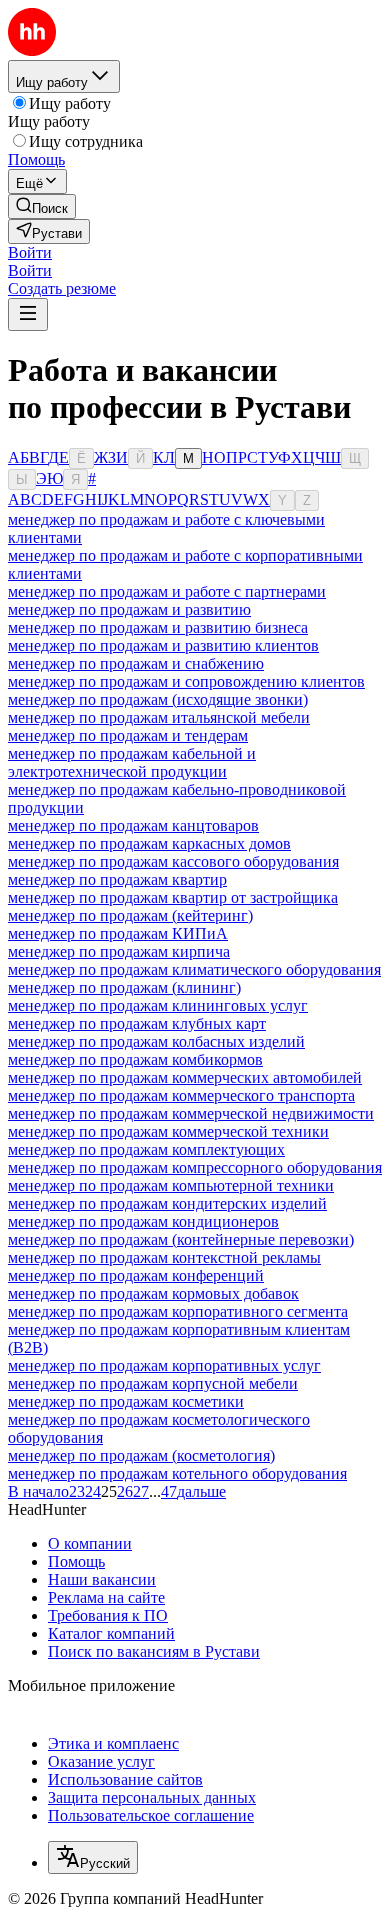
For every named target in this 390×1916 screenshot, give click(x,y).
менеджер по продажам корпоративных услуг (164, 1365)
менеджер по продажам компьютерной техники (171, 1185)
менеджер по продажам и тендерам (128, 735)
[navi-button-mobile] (28, 314)
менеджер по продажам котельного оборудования (177, 1473)
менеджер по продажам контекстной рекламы (164, 1257)
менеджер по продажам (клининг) (124, 987)
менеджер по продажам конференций (136, 1275)
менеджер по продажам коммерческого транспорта (181, 1095)
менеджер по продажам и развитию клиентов (163, 645)
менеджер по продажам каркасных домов (149, 843)
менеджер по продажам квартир (117, 879)
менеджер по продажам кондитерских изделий (167, 1203)
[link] (42, 206)
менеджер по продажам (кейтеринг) (130, 915)
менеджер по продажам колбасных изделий (156, 1041)
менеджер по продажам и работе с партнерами (167, 591)
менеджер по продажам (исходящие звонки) (158, 699)
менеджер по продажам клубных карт (137, 1023)
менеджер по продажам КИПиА (118, 933)
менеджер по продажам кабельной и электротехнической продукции (132, 762)
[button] (30, 252)
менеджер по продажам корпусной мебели (153, 1383)
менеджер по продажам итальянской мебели (159, 717)
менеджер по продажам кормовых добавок (153, 1293)
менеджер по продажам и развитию (129, 609)
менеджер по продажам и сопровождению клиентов (186, 681)
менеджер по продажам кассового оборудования (173, 861)
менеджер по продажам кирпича (119, 951)
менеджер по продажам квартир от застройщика (173, 897)
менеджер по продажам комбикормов (135, 1059)
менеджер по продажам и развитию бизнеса (158, 627)
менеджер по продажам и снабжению (136, 663)
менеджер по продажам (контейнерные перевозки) (181, 1239)
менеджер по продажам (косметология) (141, 1455)
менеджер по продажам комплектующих (146, 1149)
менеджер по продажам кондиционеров (143, 1221)
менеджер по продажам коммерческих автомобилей (185, 1077)
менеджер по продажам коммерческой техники (168, 1131)
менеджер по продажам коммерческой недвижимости (191, 1113)
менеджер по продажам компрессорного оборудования (195, 1167)
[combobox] (93, 1857)
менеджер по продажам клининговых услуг (158, 1005)
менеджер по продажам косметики (126, 1401)
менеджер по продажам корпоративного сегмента (178, 1311)
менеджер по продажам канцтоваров (133, 825)
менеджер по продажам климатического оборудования (194, 969)
